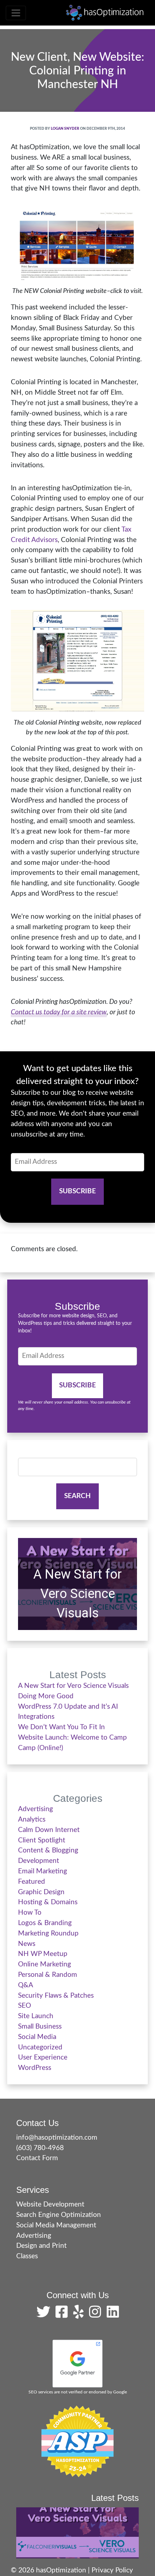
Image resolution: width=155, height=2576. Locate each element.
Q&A (26, 1985)
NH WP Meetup (43, 1954)
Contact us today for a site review (59, 1012)
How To (30, 1913)
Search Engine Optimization (59, 2215)
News (27, 1944)
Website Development (50, 2205)
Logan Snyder (65, 129)
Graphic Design (41, 1892)
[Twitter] (45, 2315)
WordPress (35, 2068)
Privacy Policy (112, 2570)
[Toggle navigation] (16, 13)
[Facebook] (63, 2315)
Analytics (32, 1820)
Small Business (40, 2027)
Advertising (36, 1809)
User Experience (43, 2058)
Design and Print (41, 2246)
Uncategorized (40, 2047)
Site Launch (36, 2016)
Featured (32, 1882)
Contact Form (37, 2158)
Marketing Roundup (48, 1934)
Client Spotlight (42, 1840)
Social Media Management (56, 2225)
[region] (77, 1584)
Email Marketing (43, 1871)
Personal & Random (48, 1975)
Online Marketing (45, 1964)
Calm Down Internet (49, 1830)
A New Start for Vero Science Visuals (77, 1594)
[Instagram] (97, 2315)
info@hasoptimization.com (57, 2138)
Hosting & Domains (48, 1902)
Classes (27, 2256)
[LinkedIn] (113, 2315)
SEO (25, 2006)
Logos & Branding (45, 1923)
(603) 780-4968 (40, 2148)
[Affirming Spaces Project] (77, 2441)
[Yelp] (80, 2315)
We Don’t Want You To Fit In (61, 1727)
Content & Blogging (48, 1851)
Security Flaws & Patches (56, 1996)
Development (39, 1861)
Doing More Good (46, 1696)
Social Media (37, 2037)
